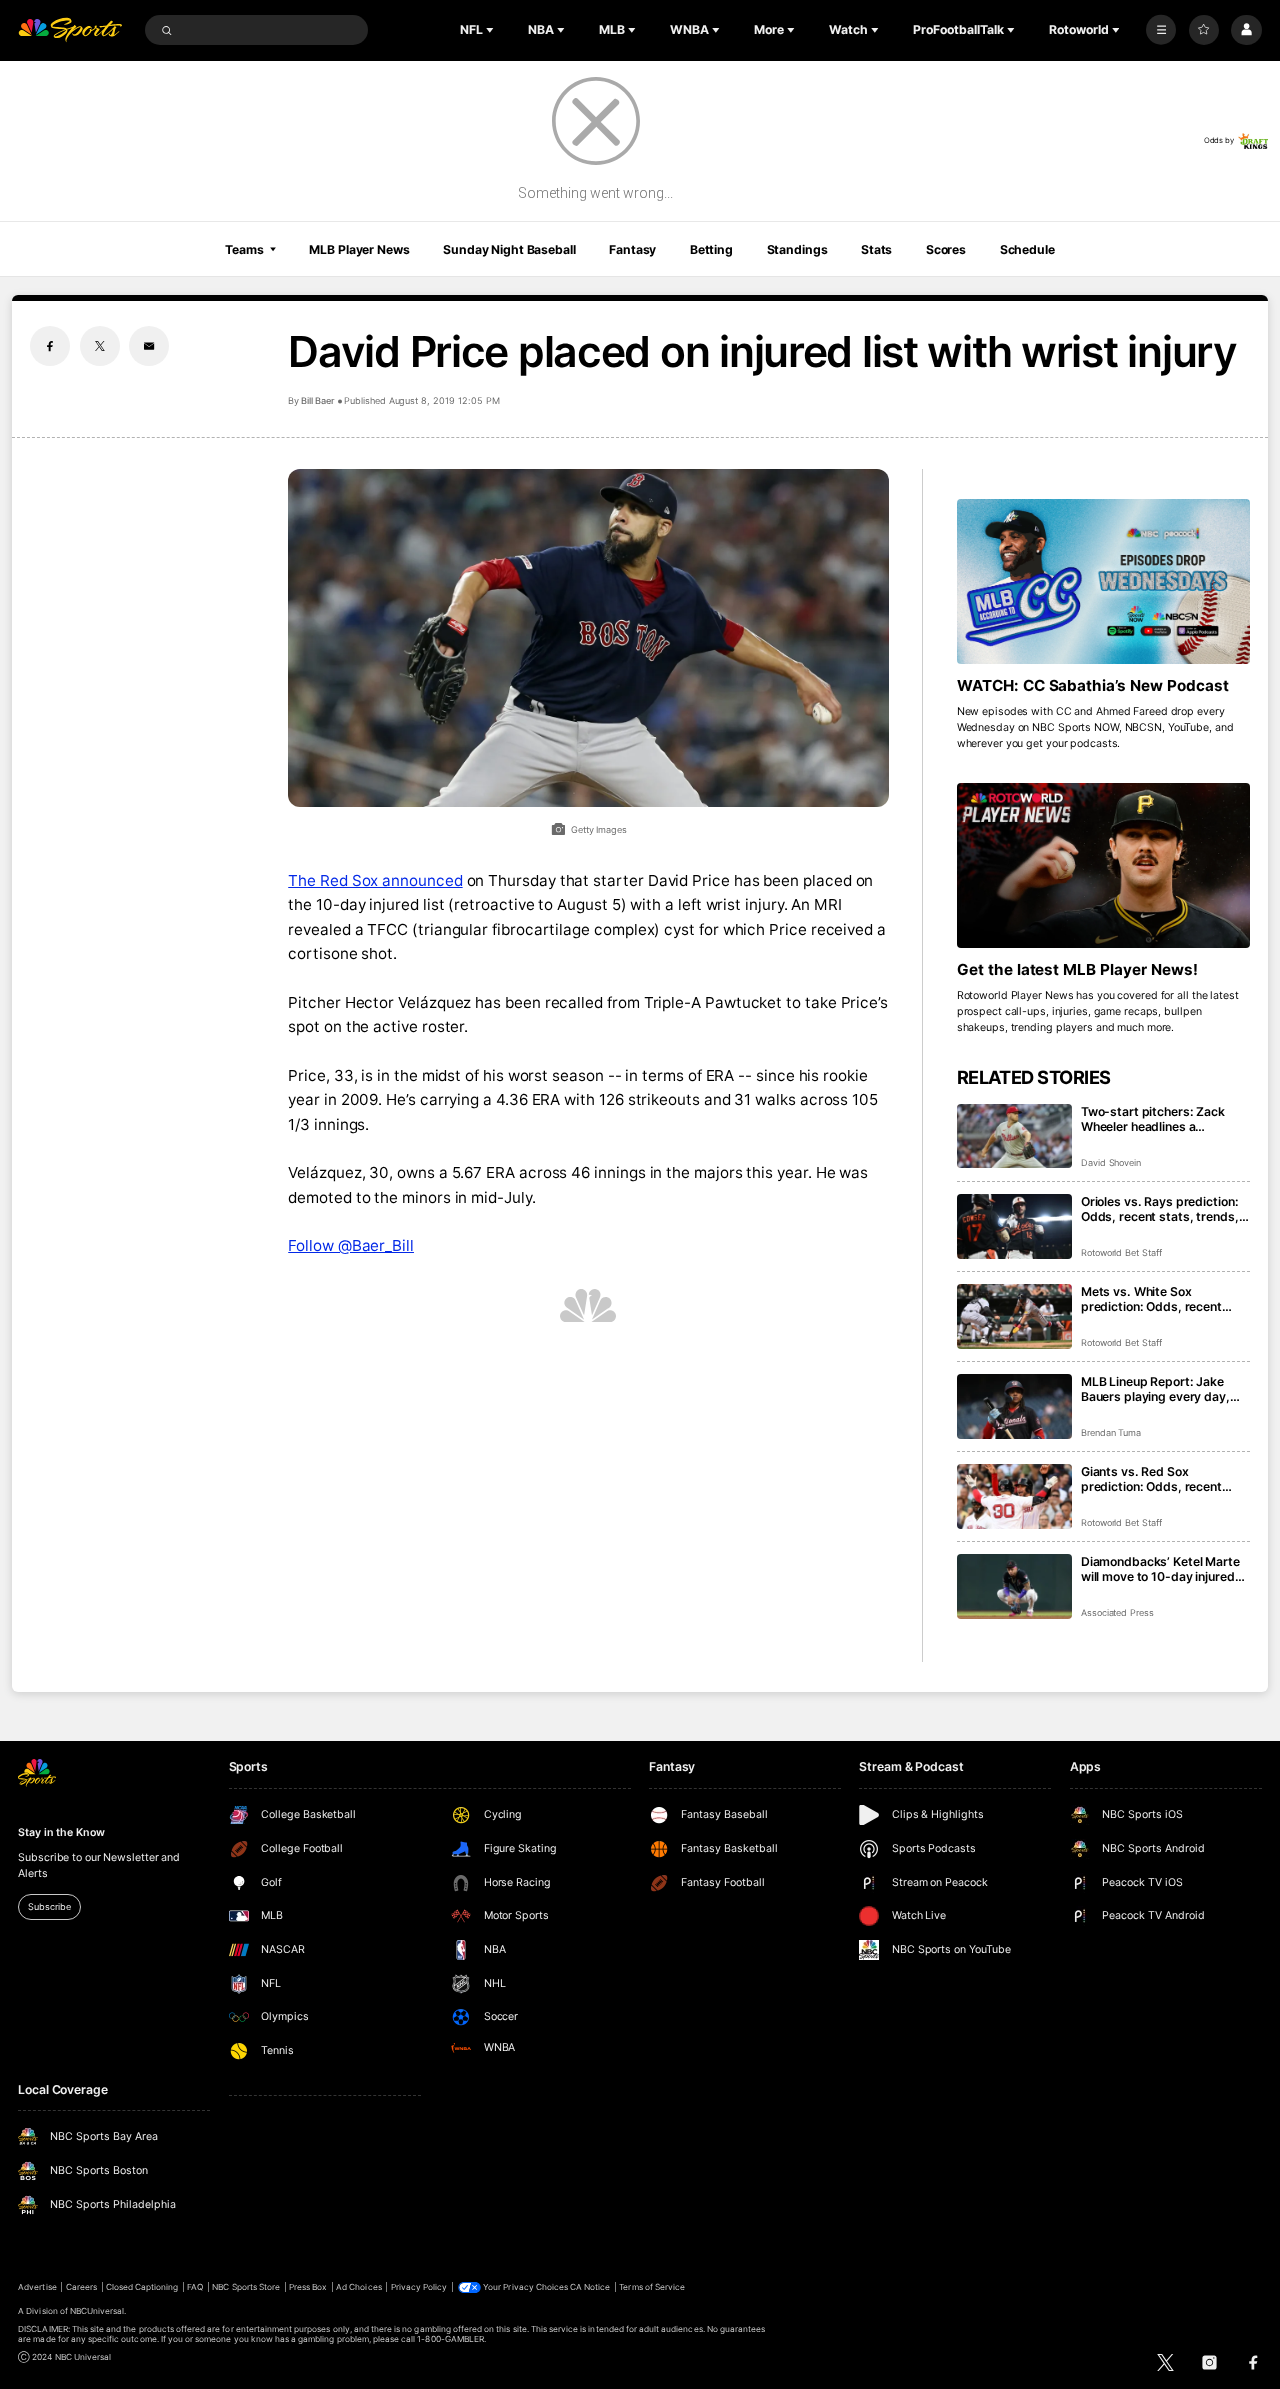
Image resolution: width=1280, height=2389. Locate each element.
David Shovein (1111, 1162)
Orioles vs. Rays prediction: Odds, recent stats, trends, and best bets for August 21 (1162, 1209)
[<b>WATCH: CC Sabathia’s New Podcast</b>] (1103, 581)
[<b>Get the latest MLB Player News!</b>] (1103, 865)
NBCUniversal (97, 2311)
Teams (244, 249)
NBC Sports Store (246, 2287)
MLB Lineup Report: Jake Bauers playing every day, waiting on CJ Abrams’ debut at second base (1164, 1389)
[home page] (70, 30)
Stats (876, 249)
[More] (1161, 30)
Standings (797, 249)
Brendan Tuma (1111, 1432)
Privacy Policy (419, 2287)
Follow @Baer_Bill (351, 1245)
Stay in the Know (61, 1832)
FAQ (195, 2287)
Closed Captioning (142, 2287)
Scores (946, 249)
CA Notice (590, 2287)
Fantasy (632, 249)
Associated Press (1117, 1612)
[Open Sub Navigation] (492, 30)
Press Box (308, 2287)
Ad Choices (358, 2287)
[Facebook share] (50, 346)
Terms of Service (652, 2287)
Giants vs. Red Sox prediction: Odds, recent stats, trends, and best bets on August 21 (1162, 1479)
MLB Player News (359, 249)
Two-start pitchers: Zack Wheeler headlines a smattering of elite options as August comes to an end (1165, 1119)
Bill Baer (318, 400)
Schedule (1027, 249)
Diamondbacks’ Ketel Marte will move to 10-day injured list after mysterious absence (1165, 1569)
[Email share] (149, 346)
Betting (711, 249)
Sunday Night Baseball (509, 249)
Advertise (37, 2287)
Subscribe (49, 1906)
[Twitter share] (100, 346)
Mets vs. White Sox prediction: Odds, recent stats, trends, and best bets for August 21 (1162, 1299)
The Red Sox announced (375, 880)
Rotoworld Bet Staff (1121, 1252)
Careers (81, 2287)
